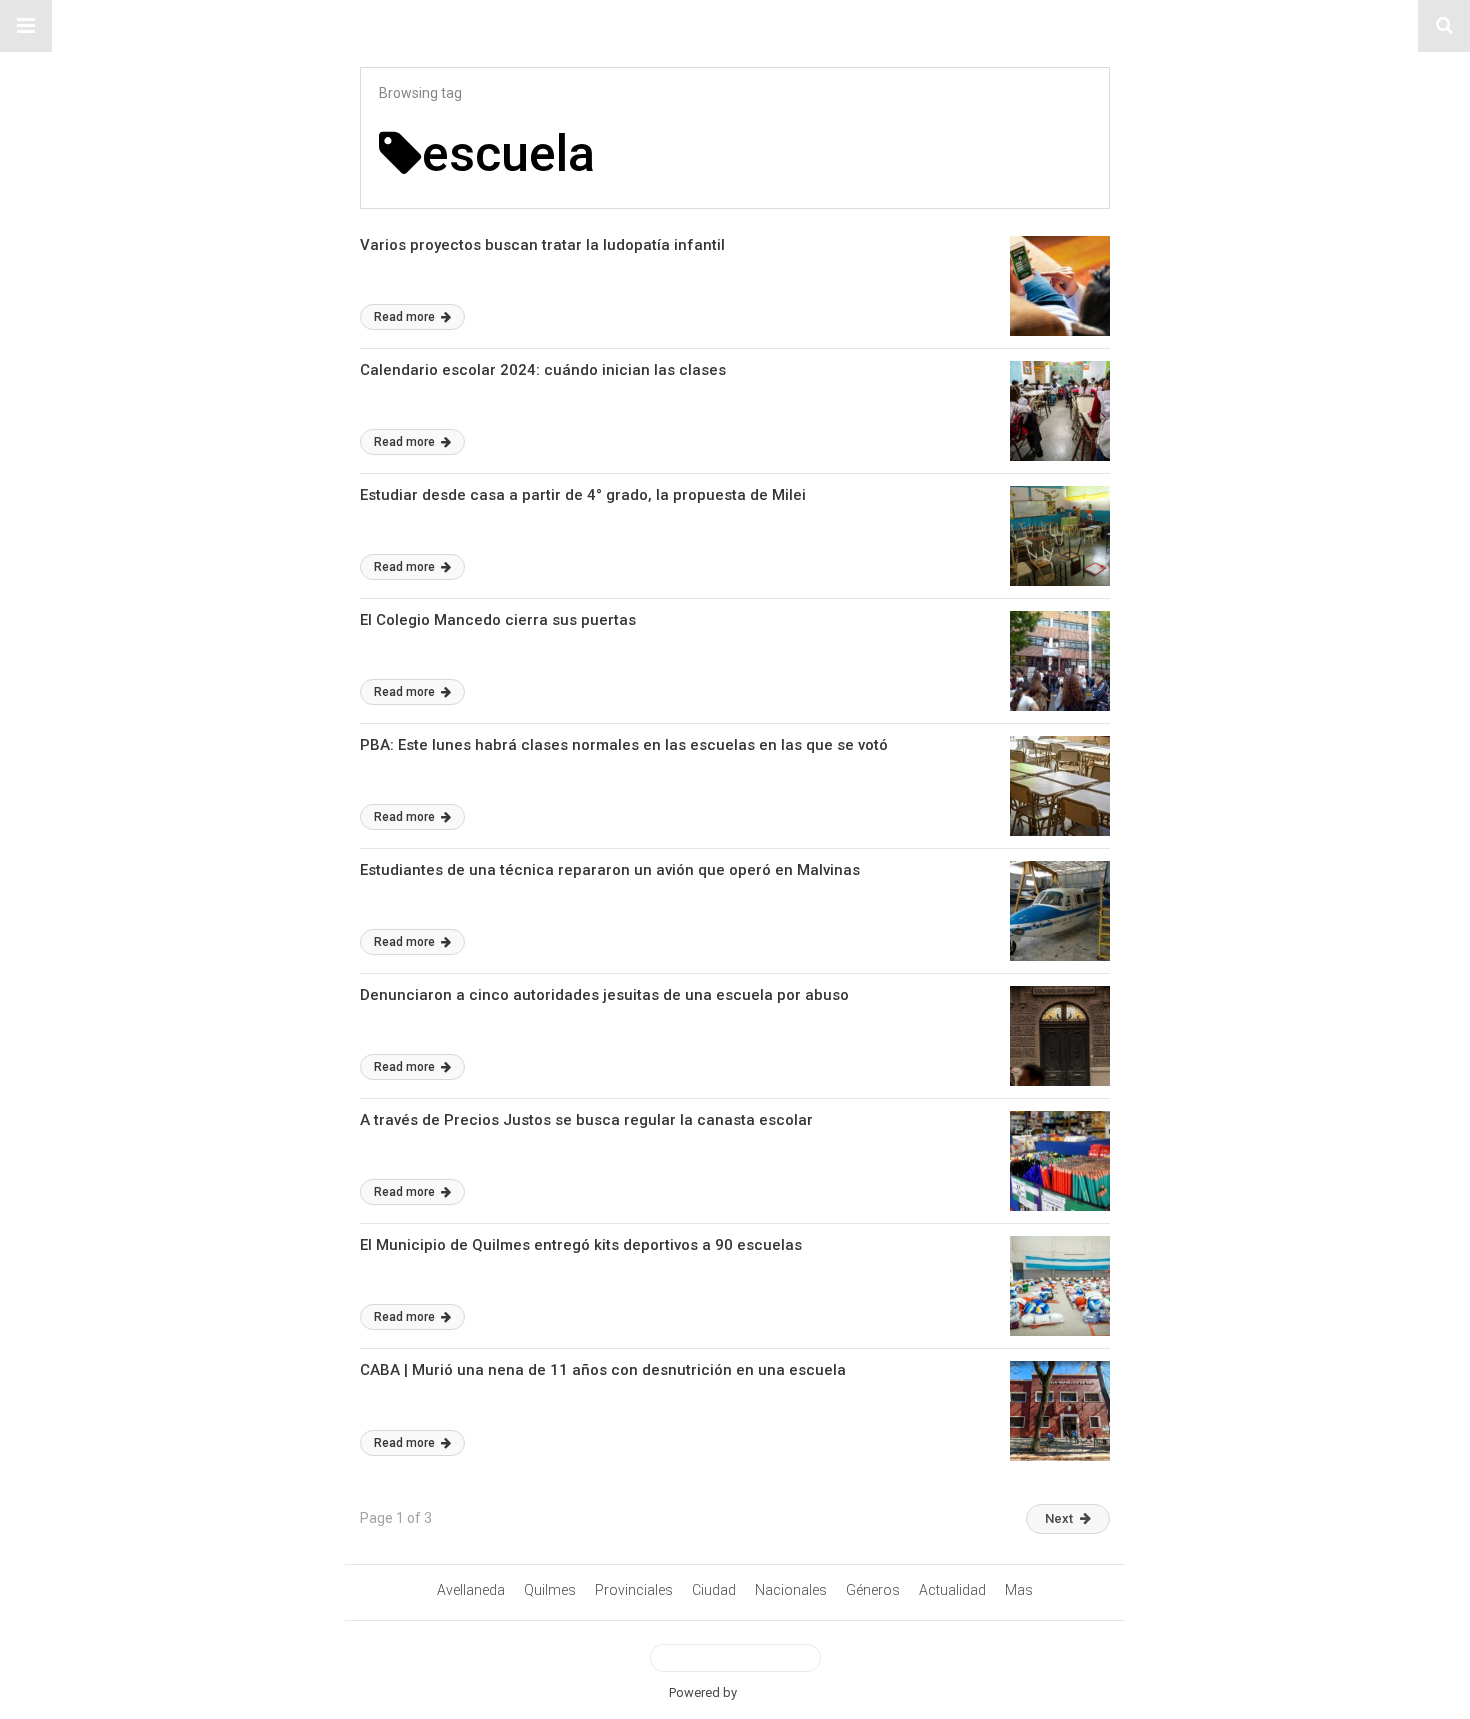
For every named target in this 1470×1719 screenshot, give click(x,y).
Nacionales (791, 1590)
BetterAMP (770, 1692)
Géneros (873, 1590)
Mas (1019, 1590)
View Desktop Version (743, 1658)
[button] (26, 26)
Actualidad (952, 1590)
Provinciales (634, 1590)
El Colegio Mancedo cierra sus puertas (498, 620)
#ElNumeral (735, 26)
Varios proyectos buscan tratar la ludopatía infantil (542, 245)
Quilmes (550, 1590)
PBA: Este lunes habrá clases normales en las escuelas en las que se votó (624, 745)
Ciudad (714, 1590)
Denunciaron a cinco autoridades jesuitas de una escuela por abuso (604, 995)
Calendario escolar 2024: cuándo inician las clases (543, 370)
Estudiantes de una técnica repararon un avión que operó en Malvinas (610, 870)
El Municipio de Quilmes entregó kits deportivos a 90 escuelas (581, 1245)
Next (1059, 1518)
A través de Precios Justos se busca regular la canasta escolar (586, 1120)
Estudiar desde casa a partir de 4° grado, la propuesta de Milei (583, 495)
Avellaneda (471, 1590)
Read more (406, 317)
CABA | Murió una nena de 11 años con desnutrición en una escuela (603, 1370)
